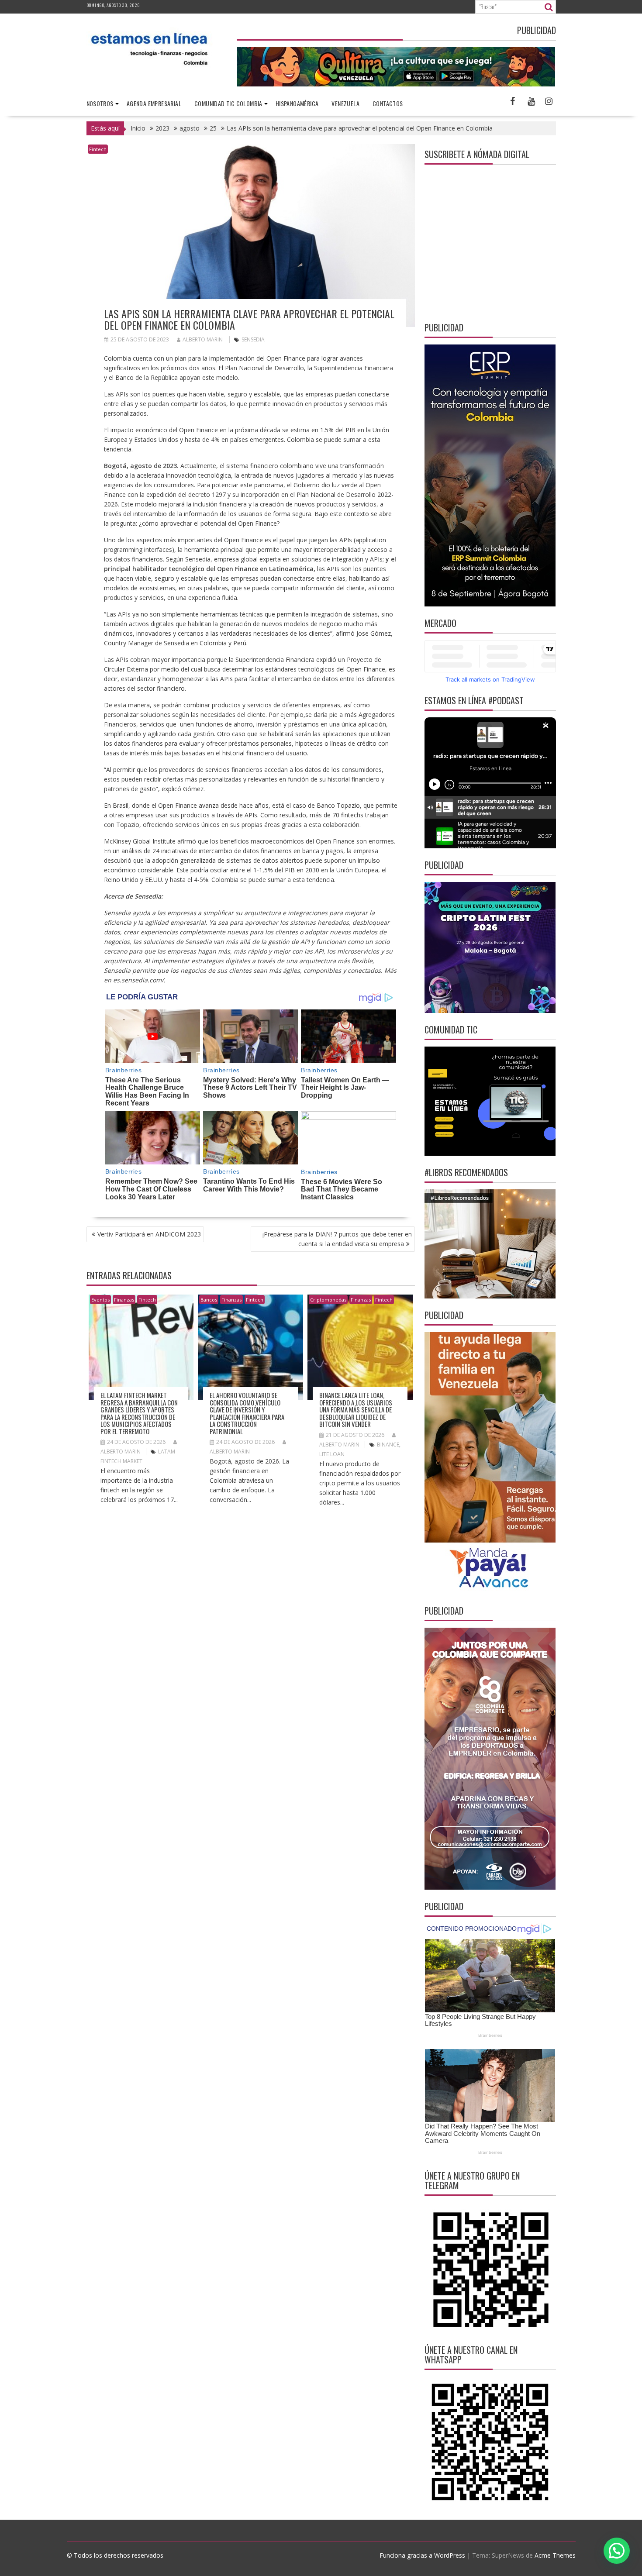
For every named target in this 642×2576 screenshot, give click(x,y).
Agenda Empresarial (154, 103)
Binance (388, 1445)
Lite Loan (332, 1454)
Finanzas (124, 1300)
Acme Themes (555, 2555)
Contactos (388, 103)
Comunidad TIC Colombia (228, 103)
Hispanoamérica (297, 103)
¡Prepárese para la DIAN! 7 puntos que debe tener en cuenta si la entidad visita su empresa (337, 1239)
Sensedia (253, 339)
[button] (617, 2551)
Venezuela (345, 103)
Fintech (98, 149)
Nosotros (100, 103)
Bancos (209, 1300)
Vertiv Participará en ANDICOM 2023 (149, 1234)
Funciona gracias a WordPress (422, 2555)
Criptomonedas (328, 1300)
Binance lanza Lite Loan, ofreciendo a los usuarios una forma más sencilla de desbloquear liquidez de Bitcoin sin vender (356, 1409)
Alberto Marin (203, 339)
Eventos (100, 1300)
